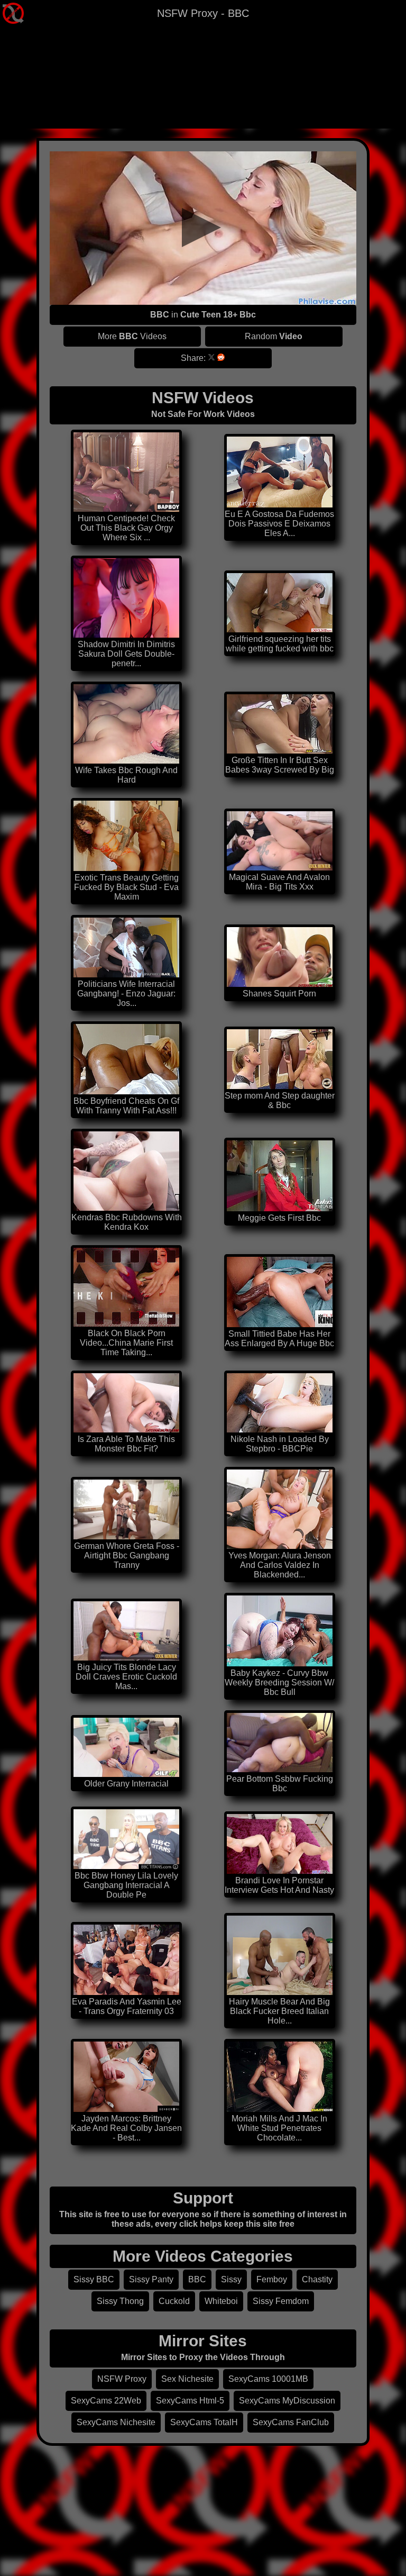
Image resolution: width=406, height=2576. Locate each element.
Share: (193, 358)
